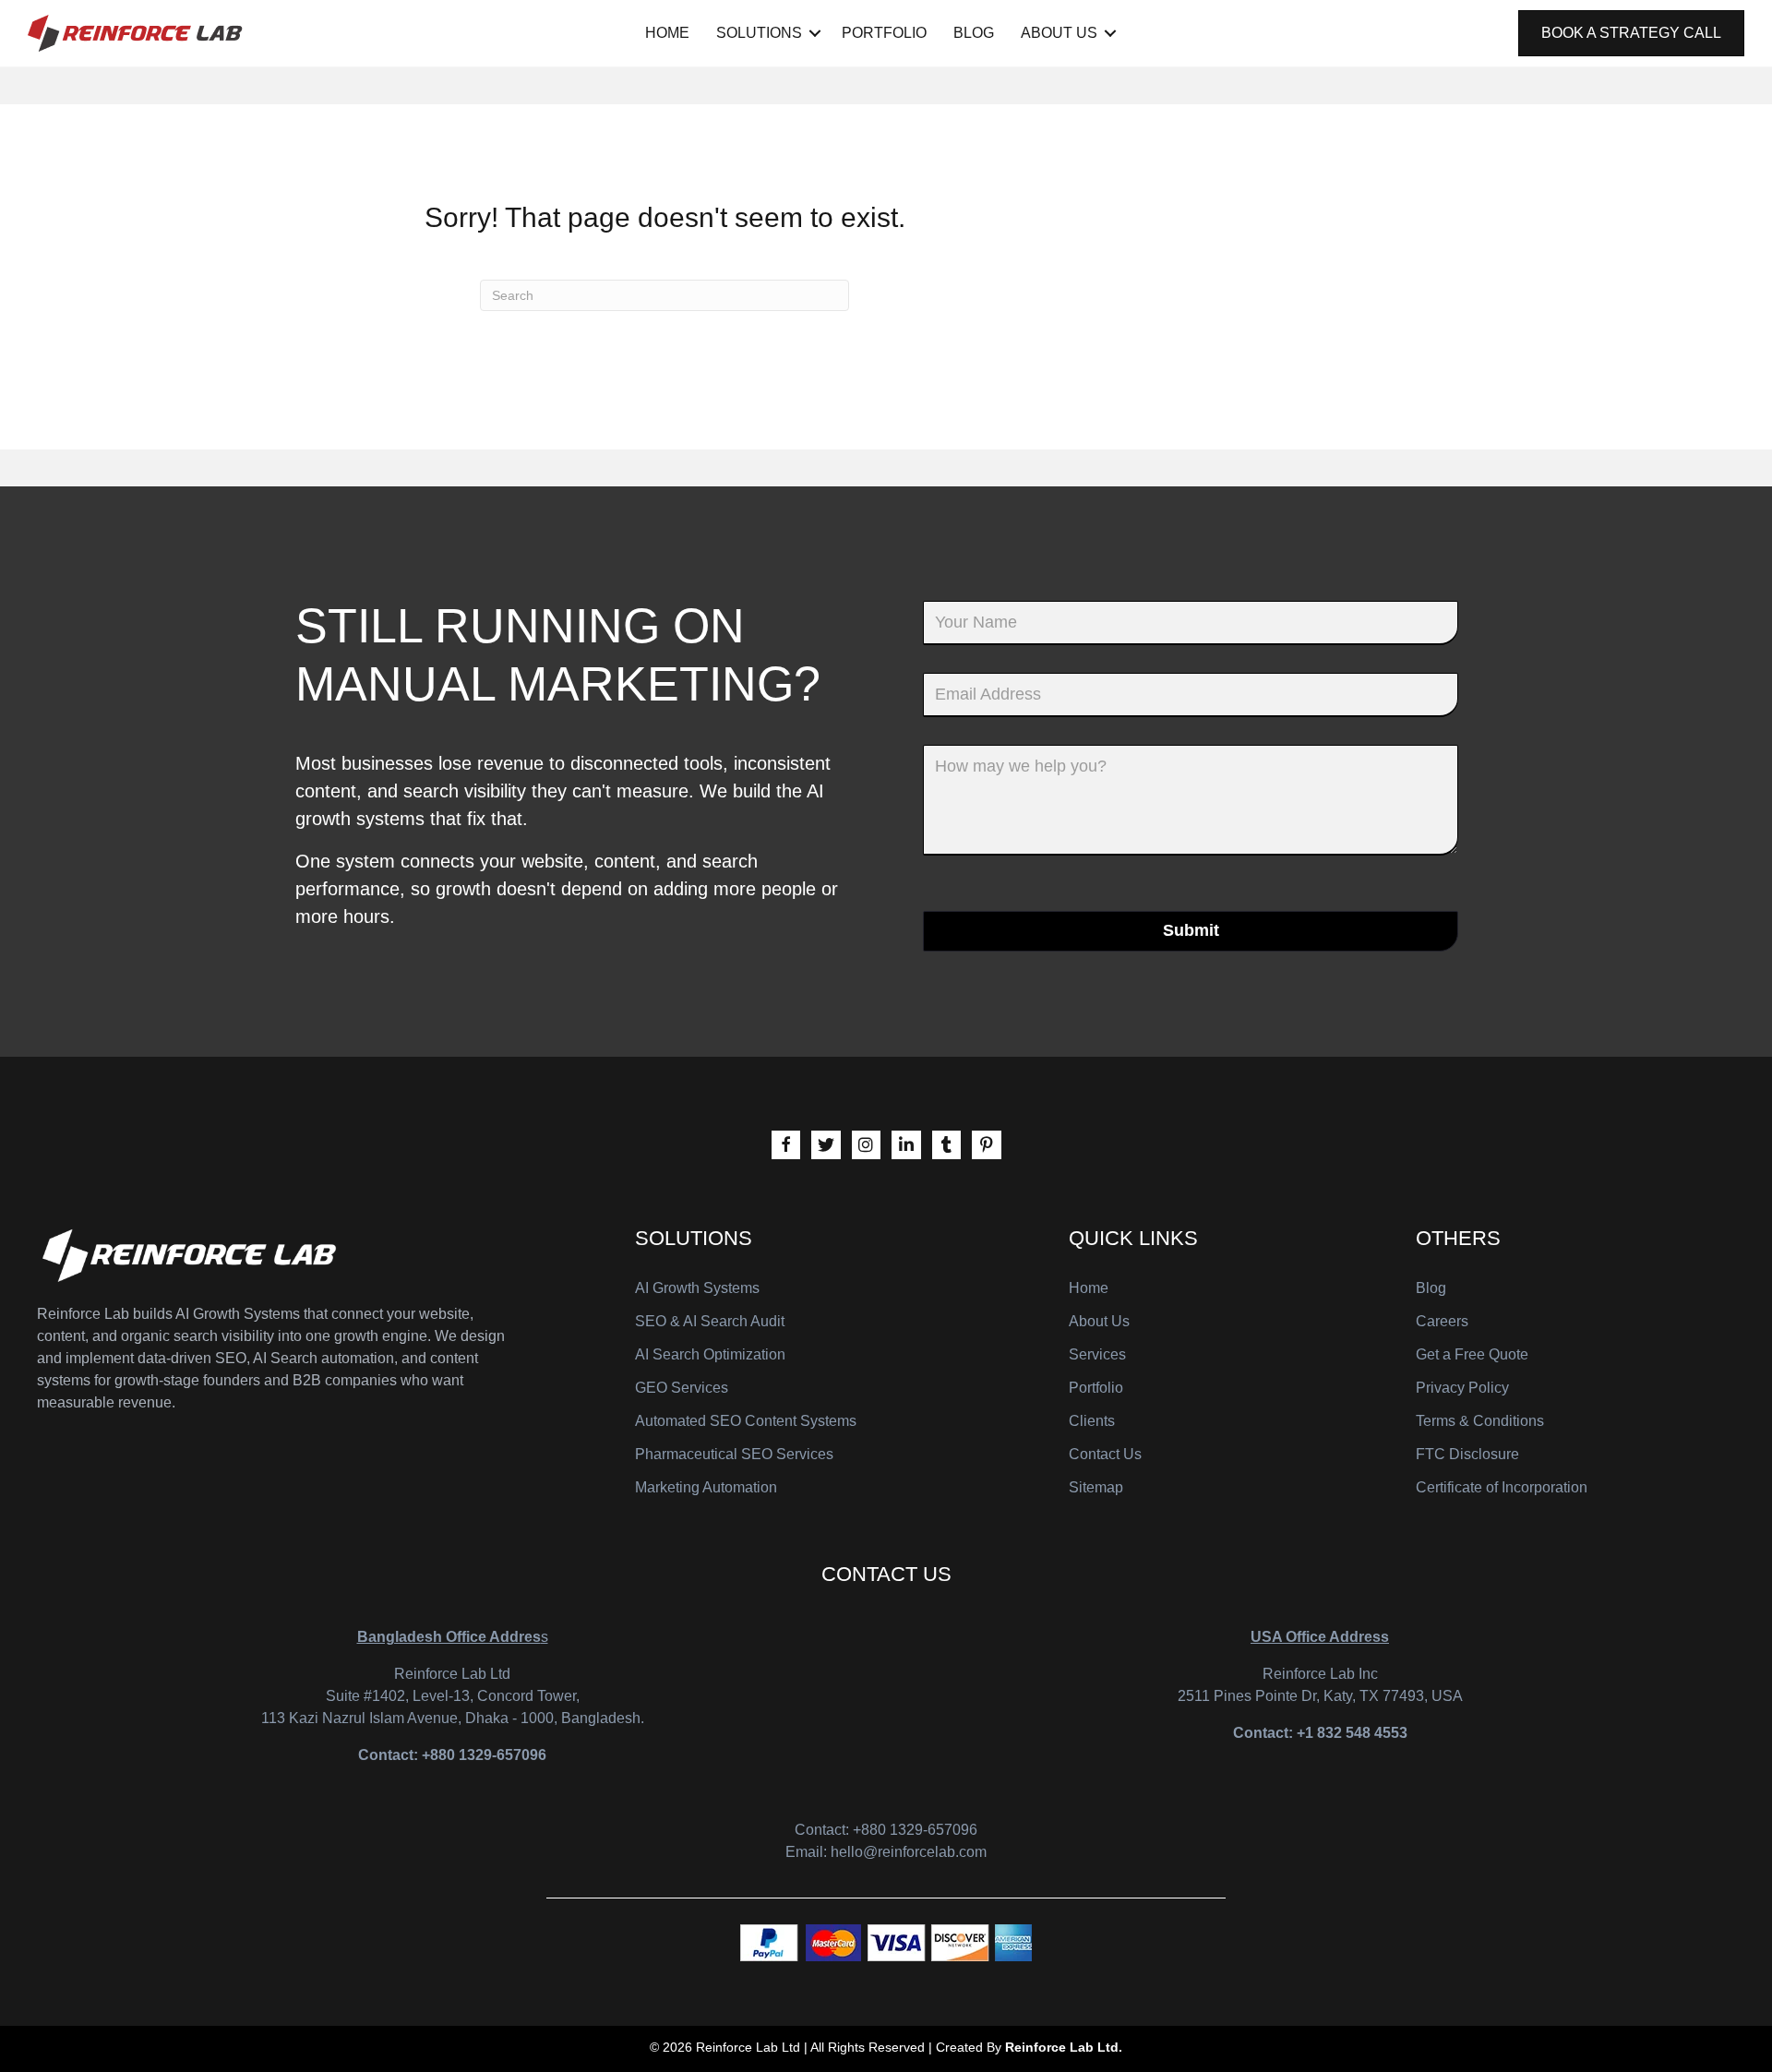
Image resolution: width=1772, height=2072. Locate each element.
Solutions (759, 33)
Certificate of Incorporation (1502, 1487)
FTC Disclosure (1467, 1454)
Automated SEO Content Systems (746, 1421)
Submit (1191, 930)
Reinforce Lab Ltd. (1064, 2047)
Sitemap (1096, 1487)
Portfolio (884, 33)
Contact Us (1105, 1454)
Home (667, 33)
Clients (1092, 1421)
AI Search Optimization (710, 1354)
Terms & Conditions (1480, 1421)
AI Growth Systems (697, 1288)
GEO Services (682, 1388)
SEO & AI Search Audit (710, 1321)
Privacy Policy (1462, 1388)
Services (1097, 1354)
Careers (1442, 1321)
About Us (1059, 33)
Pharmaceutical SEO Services (734, 1454)
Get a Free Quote (1472, 1354)
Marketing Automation (706, 1487)
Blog (974, 33)
